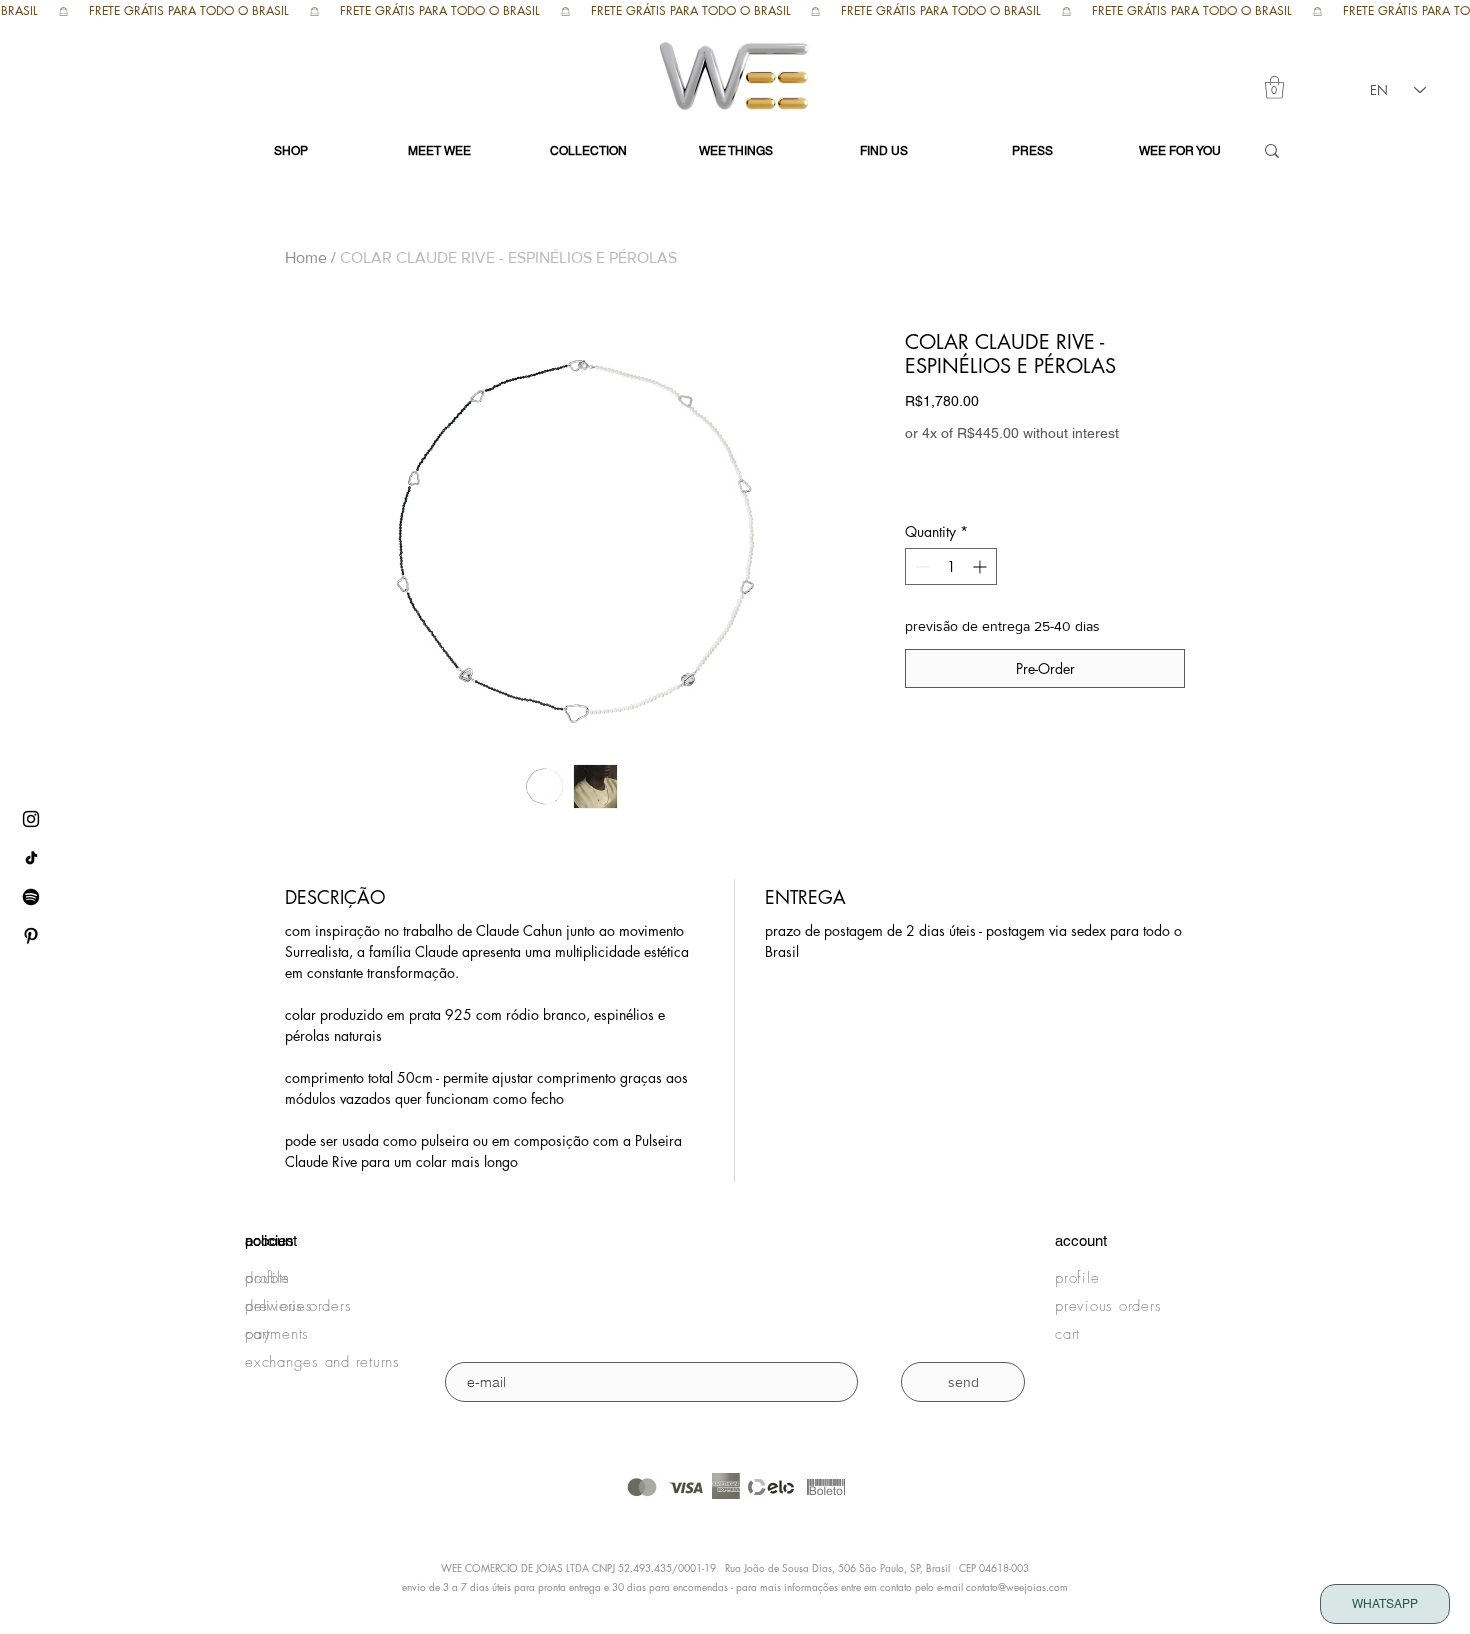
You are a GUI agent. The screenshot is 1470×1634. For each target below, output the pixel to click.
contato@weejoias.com (1017, 1586)
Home (306, 257)
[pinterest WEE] (31, 936)
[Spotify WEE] (31, 897)
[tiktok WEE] (31, 858)
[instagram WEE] (31, 819)
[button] (1274, 87)
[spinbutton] (951, 566)
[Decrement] (920, 566)
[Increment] (981, 566)
